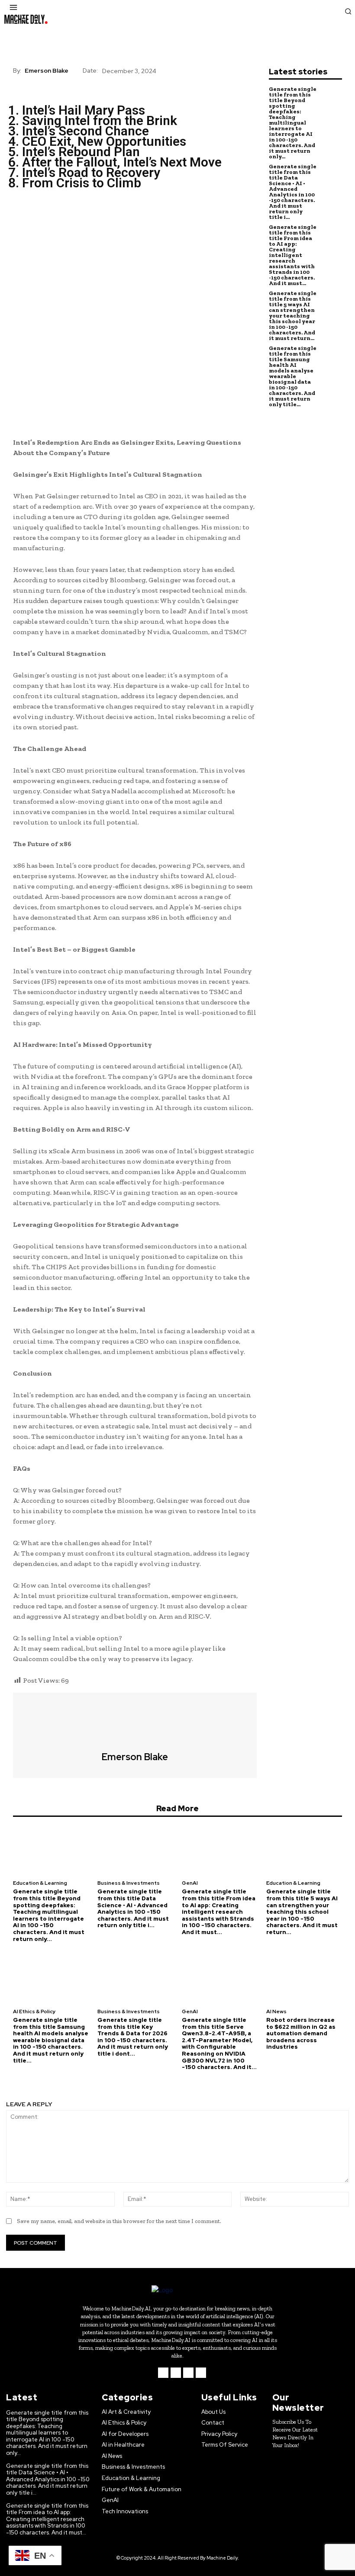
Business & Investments (129, 1883)
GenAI (190, 1883)
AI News (276, 2011)
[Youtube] (201, 2373)
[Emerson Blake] (135, 1722)
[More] (102, 218)
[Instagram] (176, 2373)
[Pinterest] (61, 218)
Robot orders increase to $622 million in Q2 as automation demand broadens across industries (301, 2033)
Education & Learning (40, 1883)
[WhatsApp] (81, 218)
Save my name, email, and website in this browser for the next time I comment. (119, 2221)
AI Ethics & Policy (34, 2011)
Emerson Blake (47, 71)
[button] (348, 11)
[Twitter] (42, 218)
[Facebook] (22, 218)
